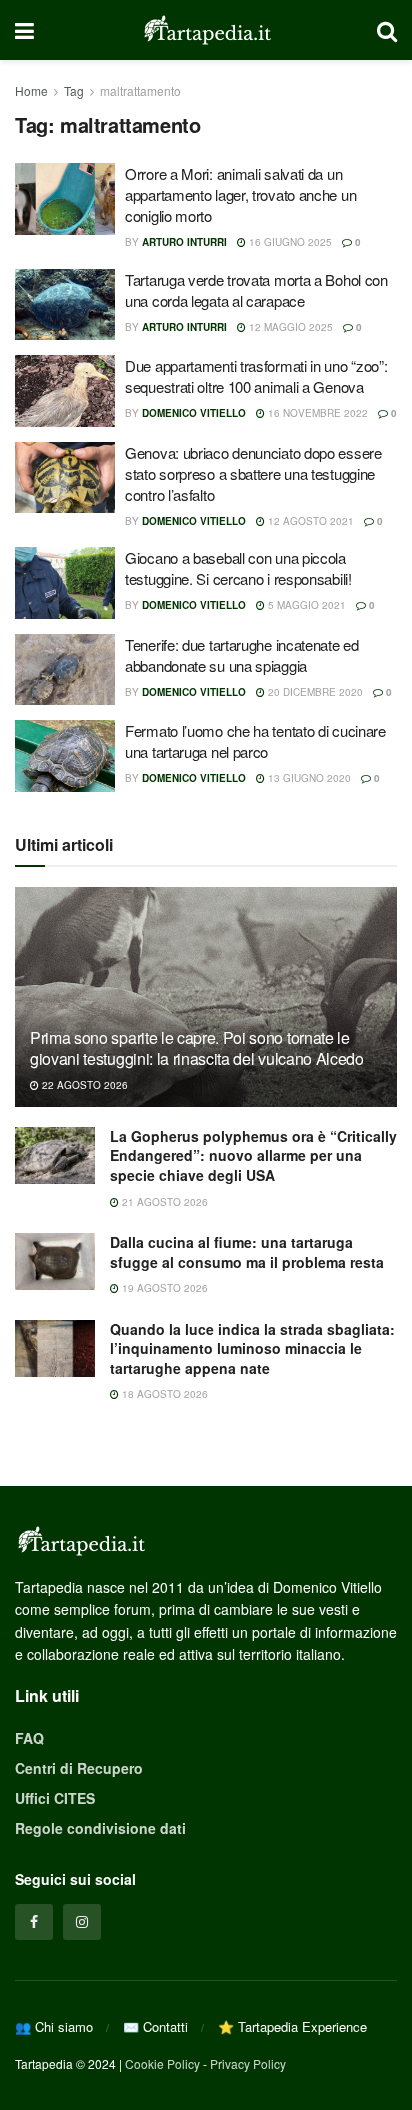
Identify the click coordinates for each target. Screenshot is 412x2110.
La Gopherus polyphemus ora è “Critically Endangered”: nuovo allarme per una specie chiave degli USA (253, 1155)
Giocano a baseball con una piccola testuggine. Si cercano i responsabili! (238, 568)
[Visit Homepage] (206, 30)
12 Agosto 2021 (309, 521)
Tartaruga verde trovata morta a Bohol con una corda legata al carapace (256, 290)
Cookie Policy (162, 2063)
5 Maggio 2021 (305, 605)
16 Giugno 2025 (289, 242)
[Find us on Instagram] (82, 1922)
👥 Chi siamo (54, 2026)
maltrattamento (140, 90)
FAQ (29, 1738)
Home (31, 90)
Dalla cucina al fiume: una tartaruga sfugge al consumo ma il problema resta (247, 1252)
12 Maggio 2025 (289, 327)
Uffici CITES (55, 1798)
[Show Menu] (24, 30)
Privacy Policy (248, 2063)
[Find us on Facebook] (34, 1922)
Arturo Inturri (184, 242)
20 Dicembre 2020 (314, 692)
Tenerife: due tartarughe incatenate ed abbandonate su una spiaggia (242, 655)
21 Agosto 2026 (163, 1202)
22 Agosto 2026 (83, 1085)
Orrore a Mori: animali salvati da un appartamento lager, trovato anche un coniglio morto (240, 194)
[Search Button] (387, 30)
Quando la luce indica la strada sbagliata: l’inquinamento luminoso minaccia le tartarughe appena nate (252, 1348)
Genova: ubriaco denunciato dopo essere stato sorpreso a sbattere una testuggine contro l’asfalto (253, 473)
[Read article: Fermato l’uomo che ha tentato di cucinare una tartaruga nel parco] (65, 756)
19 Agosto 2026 (163, 1288)
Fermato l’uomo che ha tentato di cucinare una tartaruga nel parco (255, 741)
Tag (74, 90)
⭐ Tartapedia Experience (292, 2026)
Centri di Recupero (79, 1768)
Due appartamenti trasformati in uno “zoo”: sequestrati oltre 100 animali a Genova (256, 376)
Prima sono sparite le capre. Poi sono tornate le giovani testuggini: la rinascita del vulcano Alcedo (197, 1048)
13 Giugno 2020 (308, 778)
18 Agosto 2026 (163, 1394)
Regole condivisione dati (100, 1828)
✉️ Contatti (155, 2026)
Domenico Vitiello (194, 413)
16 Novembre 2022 (316, 413)
